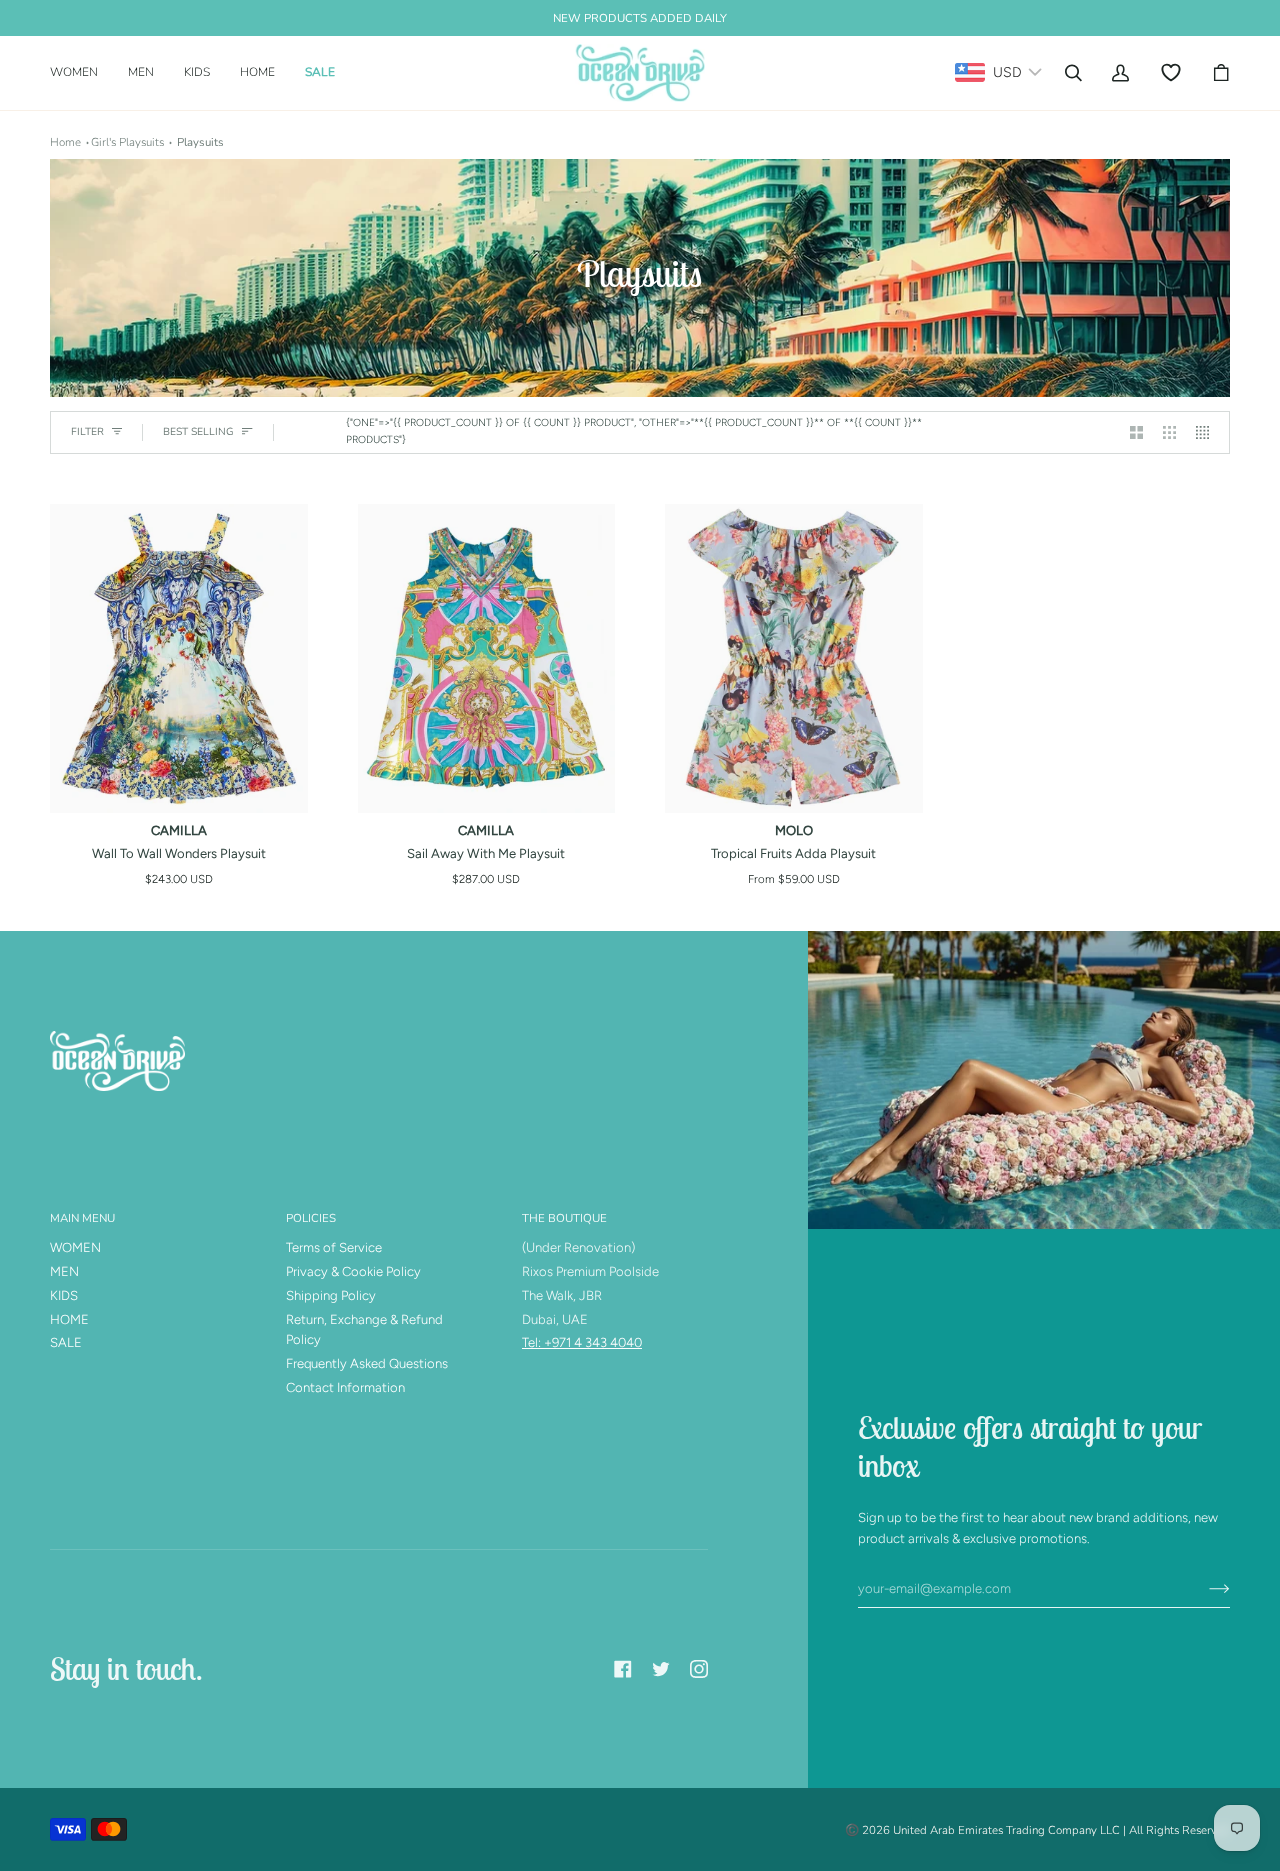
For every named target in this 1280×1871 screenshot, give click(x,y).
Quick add (179, 791)
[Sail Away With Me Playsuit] (487, 658)
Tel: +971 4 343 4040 (582, 1342)
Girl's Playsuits (127, 142)
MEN (64, 1271)
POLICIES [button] (311, 1218)
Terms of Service (334, 1247)
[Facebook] (623, 1669)
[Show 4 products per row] (1207, 432)
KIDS (64, 1295)
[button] (81, 73)
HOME (69, 1319)
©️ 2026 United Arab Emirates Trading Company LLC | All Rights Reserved (1037, 1830)
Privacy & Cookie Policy (353, 1271)
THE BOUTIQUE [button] (564, 1218)
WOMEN (75, 1247)
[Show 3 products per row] (1169, 432)
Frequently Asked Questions (367, 1363)
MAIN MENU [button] (82, 1218)
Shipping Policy (331, 1295)
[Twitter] (661, 1669)
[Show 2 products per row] (1136, 432)
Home (65, 142)
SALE (66, 1342)
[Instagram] (699, 1669)
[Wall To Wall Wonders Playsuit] (179, 658)
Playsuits (200, 142)
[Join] (1203, 1589)
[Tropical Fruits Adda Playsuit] (794, 658)
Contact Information (345, 1387)
